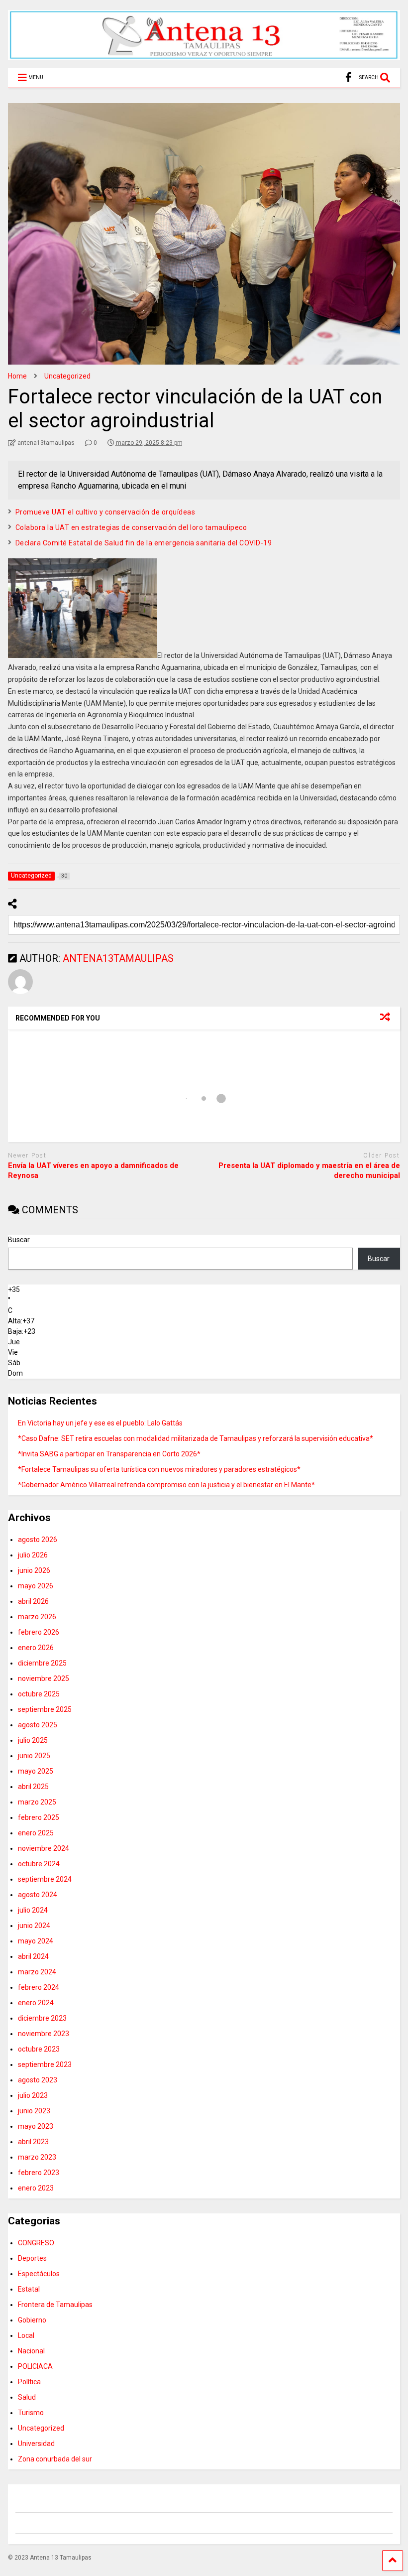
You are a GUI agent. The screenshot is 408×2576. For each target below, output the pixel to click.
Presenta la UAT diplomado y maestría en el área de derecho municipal (309, 1170)
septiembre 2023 (45, 2064)
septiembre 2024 (45, 1879)
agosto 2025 (38, 1725)
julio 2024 (33, 1910)
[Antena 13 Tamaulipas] (204, 55)
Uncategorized (41, 2428)
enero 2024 (36, 2003)
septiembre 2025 (45, 1709)
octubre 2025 (39, 1694)
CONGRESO (36, 2243)
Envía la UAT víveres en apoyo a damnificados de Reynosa (93, 1170)
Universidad (36, 2444)
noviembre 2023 (44, 2034)
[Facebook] (349, 77)
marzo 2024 (37, 1972)
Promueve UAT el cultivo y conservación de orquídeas (105, 512)
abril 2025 (33, 1787)
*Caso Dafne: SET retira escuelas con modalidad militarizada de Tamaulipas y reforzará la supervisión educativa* (196, 1438)
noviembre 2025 (44, 1678)
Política (29, 2382)
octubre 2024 (39, 1864)
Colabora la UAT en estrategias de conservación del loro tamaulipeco (131, 527)
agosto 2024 (38, 1895)
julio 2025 (33, 1740)
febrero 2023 (39, 2173)
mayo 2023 (36, 2126)
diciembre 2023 (42, 2018)
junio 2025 (34, 1756)
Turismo (31, 2413)
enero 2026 (36, 1648)
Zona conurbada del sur (55, 2459)
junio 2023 (34, 2111)
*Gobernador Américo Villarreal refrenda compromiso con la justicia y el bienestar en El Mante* (166, 1485)
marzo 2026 (37, 1617)
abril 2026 (33, 1601)
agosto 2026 (38, 1540)
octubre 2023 (39, 2049)
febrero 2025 (39, 1817)
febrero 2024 (39, 1987)
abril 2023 (33, 2142)
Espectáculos (39, 2274)
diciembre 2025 (42, 1663)
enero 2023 (36, 2188)
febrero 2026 (39, 1632)
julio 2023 (33, 2095)
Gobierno (32, 2320)
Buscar (19, 1240)
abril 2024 (33, 1956)
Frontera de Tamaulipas (55, 2305)
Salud (27, 2397)
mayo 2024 (36, 1941)
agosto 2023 (38, 2080)
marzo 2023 (37, 2157)
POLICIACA (35, 2366)
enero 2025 (36, 1833)
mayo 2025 (36, 1771)
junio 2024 (34, 1926)
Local (26, 2335)
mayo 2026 (36, 1586)
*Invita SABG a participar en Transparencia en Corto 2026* (109, 1454)
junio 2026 (34, 1570)
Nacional (31, 2351)
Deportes (32, 2258)
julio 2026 (33, 1555)
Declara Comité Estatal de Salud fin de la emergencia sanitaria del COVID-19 (144, 543)
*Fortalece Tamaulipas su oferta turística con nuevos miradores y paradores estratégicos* (159, 1469)
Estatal (29, 2289)
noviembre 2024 (44, 1848)
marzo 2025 (37, 1802)
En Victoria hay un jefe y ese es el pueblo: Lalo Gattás (100, 1423)
